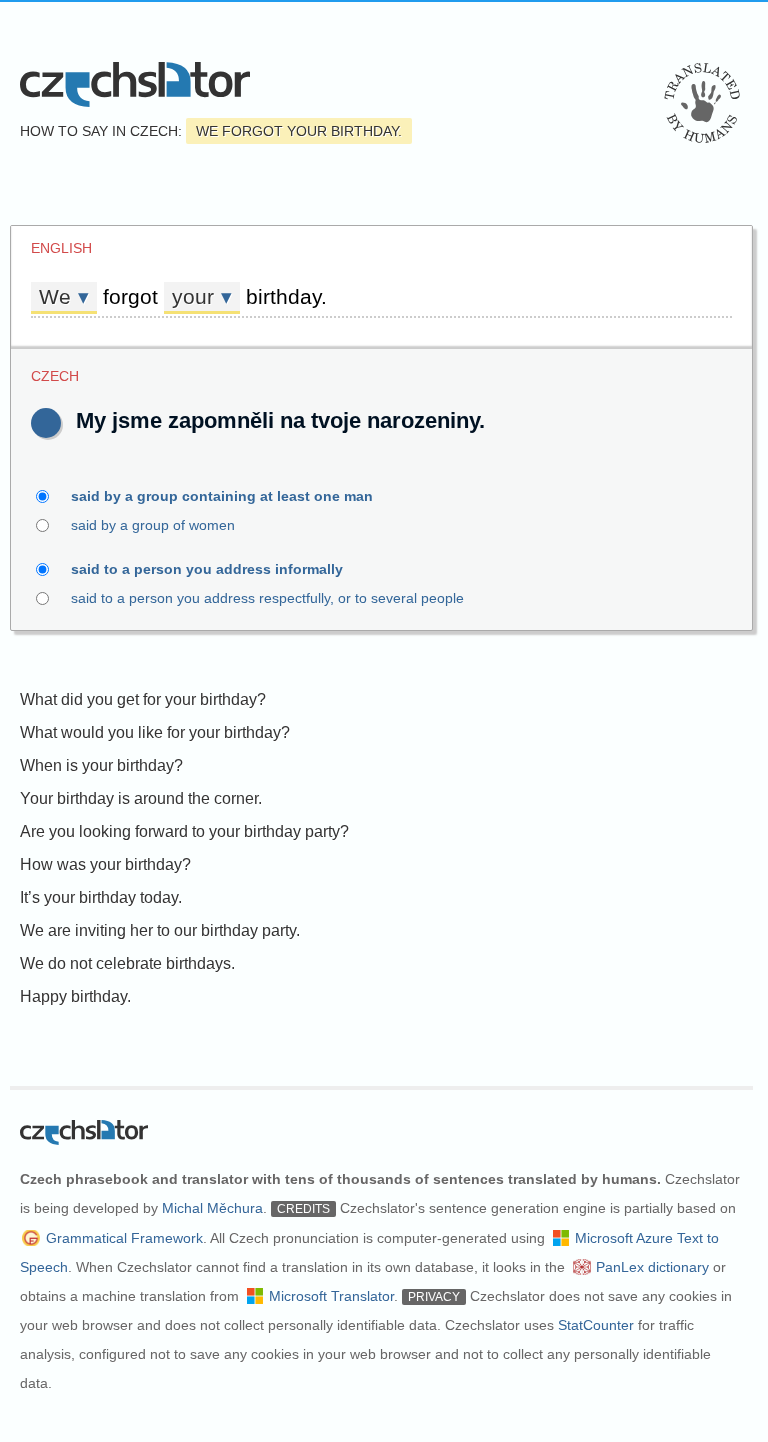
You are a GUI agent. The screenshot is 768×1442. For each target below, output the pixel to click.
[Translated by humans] (702, 103)
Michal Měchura (212, 1208)
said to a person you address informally (207, 569)
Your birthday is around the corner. (141, 798)
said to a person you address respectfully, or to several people (267, 598)
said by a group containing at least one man (222, 496)
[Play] (46, 423)
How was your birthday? (105, 864)
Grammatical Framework (124, 1238)
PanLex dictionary (652, 1267)
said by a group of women (153, 525)
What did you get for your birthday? (143, 699)
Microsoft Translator (331, 1296)
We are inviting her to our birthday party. (160, 930)
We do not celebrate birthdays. (127, 963)
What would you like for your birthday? (155, 732)
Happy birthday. (75, 996)
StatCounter (596, 1325)
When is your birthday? (101, 765)
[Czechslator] (135, 84)
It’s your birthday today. (101, 897)
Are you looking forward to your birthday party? (184, 831)
